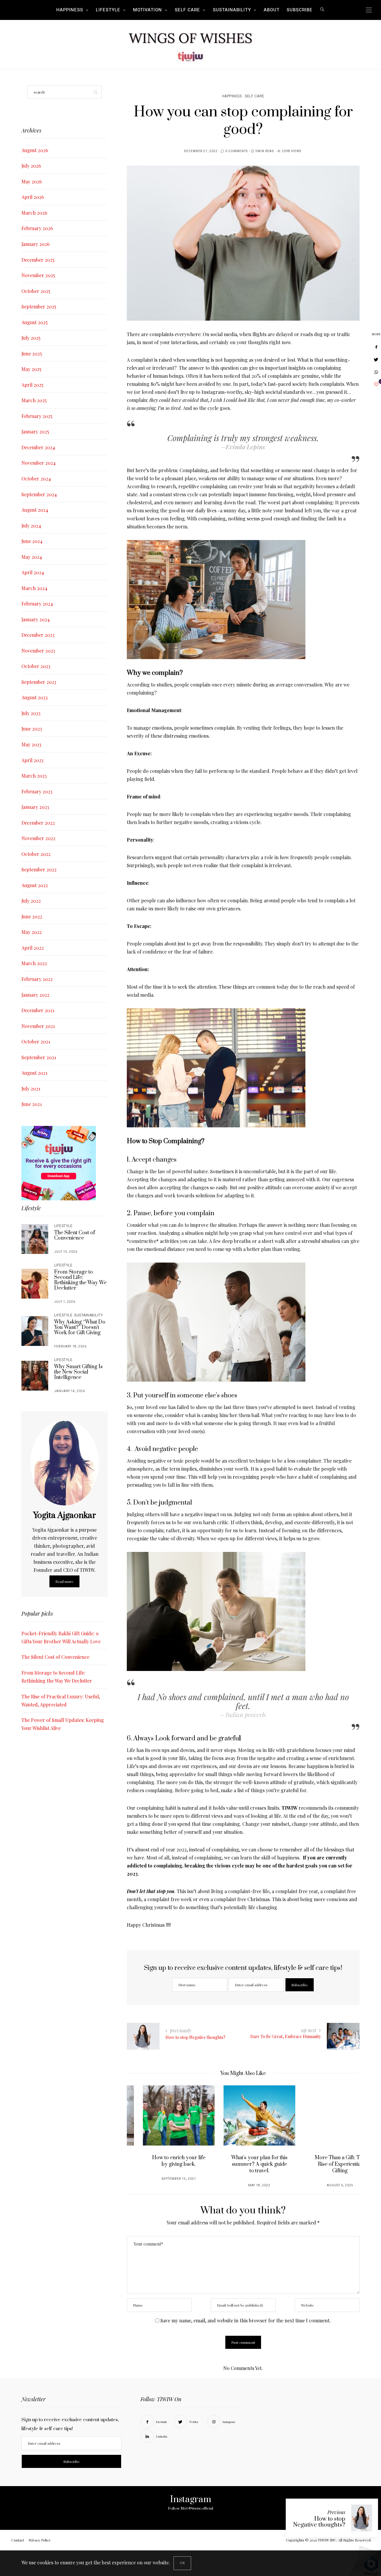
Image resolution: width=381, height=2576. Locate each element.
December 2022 (38, 823)
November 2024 (39, 463)
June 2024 (32, 541)
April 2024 (33, 572)
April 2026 (33, 197)
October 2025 (36, 291)
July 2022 (31, 901)
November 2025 (38, 275)
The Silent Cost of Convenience (75, 1235)
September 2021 (39, 1057)
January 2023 (35, 807)
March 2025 (34, 400)
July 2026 (31, 166)
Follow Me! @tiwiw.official (190, 2508)
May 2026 (32, 181)
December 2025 (38, 260)
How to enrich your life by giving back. (163, 2161)
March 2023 (34, 776)
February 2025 (37, 416)
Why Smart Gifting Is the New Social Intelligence (78, 1372)
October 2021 (36, 1042)
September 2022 (39, 869)
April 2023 (32, 760)
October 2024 (36, 479)
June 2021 (32, 1104)
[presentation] (140, 2130)
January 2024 (36, 619)
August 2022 (35, 885)
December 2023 (38, 635)
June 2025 (32, 354)
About (272, 10)
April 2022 (33, 948)
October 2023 (36, 666)
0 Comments (236, 151)
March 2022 (34, 963)
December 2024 (38, 447)
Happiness (70, 10)
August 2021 (34, 1073)
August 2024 (35, 510)
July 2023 (31, 713)
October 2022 (36, 854)
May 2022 (32, 932)
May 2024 (32, 557)
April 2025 (32, 385)
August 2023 (35, 697)
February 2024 (37, 604)
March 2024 (34, 588)
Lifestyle (108, 10)
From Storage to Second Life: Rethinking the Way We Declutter (80, 1280)
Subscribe (300, 10)
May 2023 (31, 744)
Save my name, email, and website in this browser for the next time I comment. (246, 2320)
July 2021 (31, 1089)
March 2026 (34, 213)
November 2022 (38, 838)
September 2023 (39, 682)
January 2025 (35, 432)
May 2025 (31, 369)
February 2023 (37, 791)
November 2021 (38, 1026)
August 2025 (35, 322)
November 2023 (38, 651)
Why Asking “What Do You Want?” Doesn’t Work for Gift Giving (80, 1327)
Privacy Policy (40, 2540)
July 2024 (31, 526)
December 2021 (38, 1010)
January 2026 (36, 244)
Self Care (187, 10)
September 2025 (39, 306)
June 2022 (32, 916)
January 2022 (35, 995)
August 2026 (35, 150)
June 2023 (32, 729)
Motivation (147, 10)
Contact (18, 2540)
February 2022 (37, 979)
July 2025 (31, 338)
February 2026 (37, 228)
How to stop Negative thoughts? (319, 2522)
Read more (64, 1581)
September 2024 (39, 494)
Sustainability (232, 10)
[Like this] (376, 384)
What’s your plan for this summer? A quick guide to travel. (243, 2164)
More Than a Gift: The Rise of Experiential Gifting (324, 2164)
